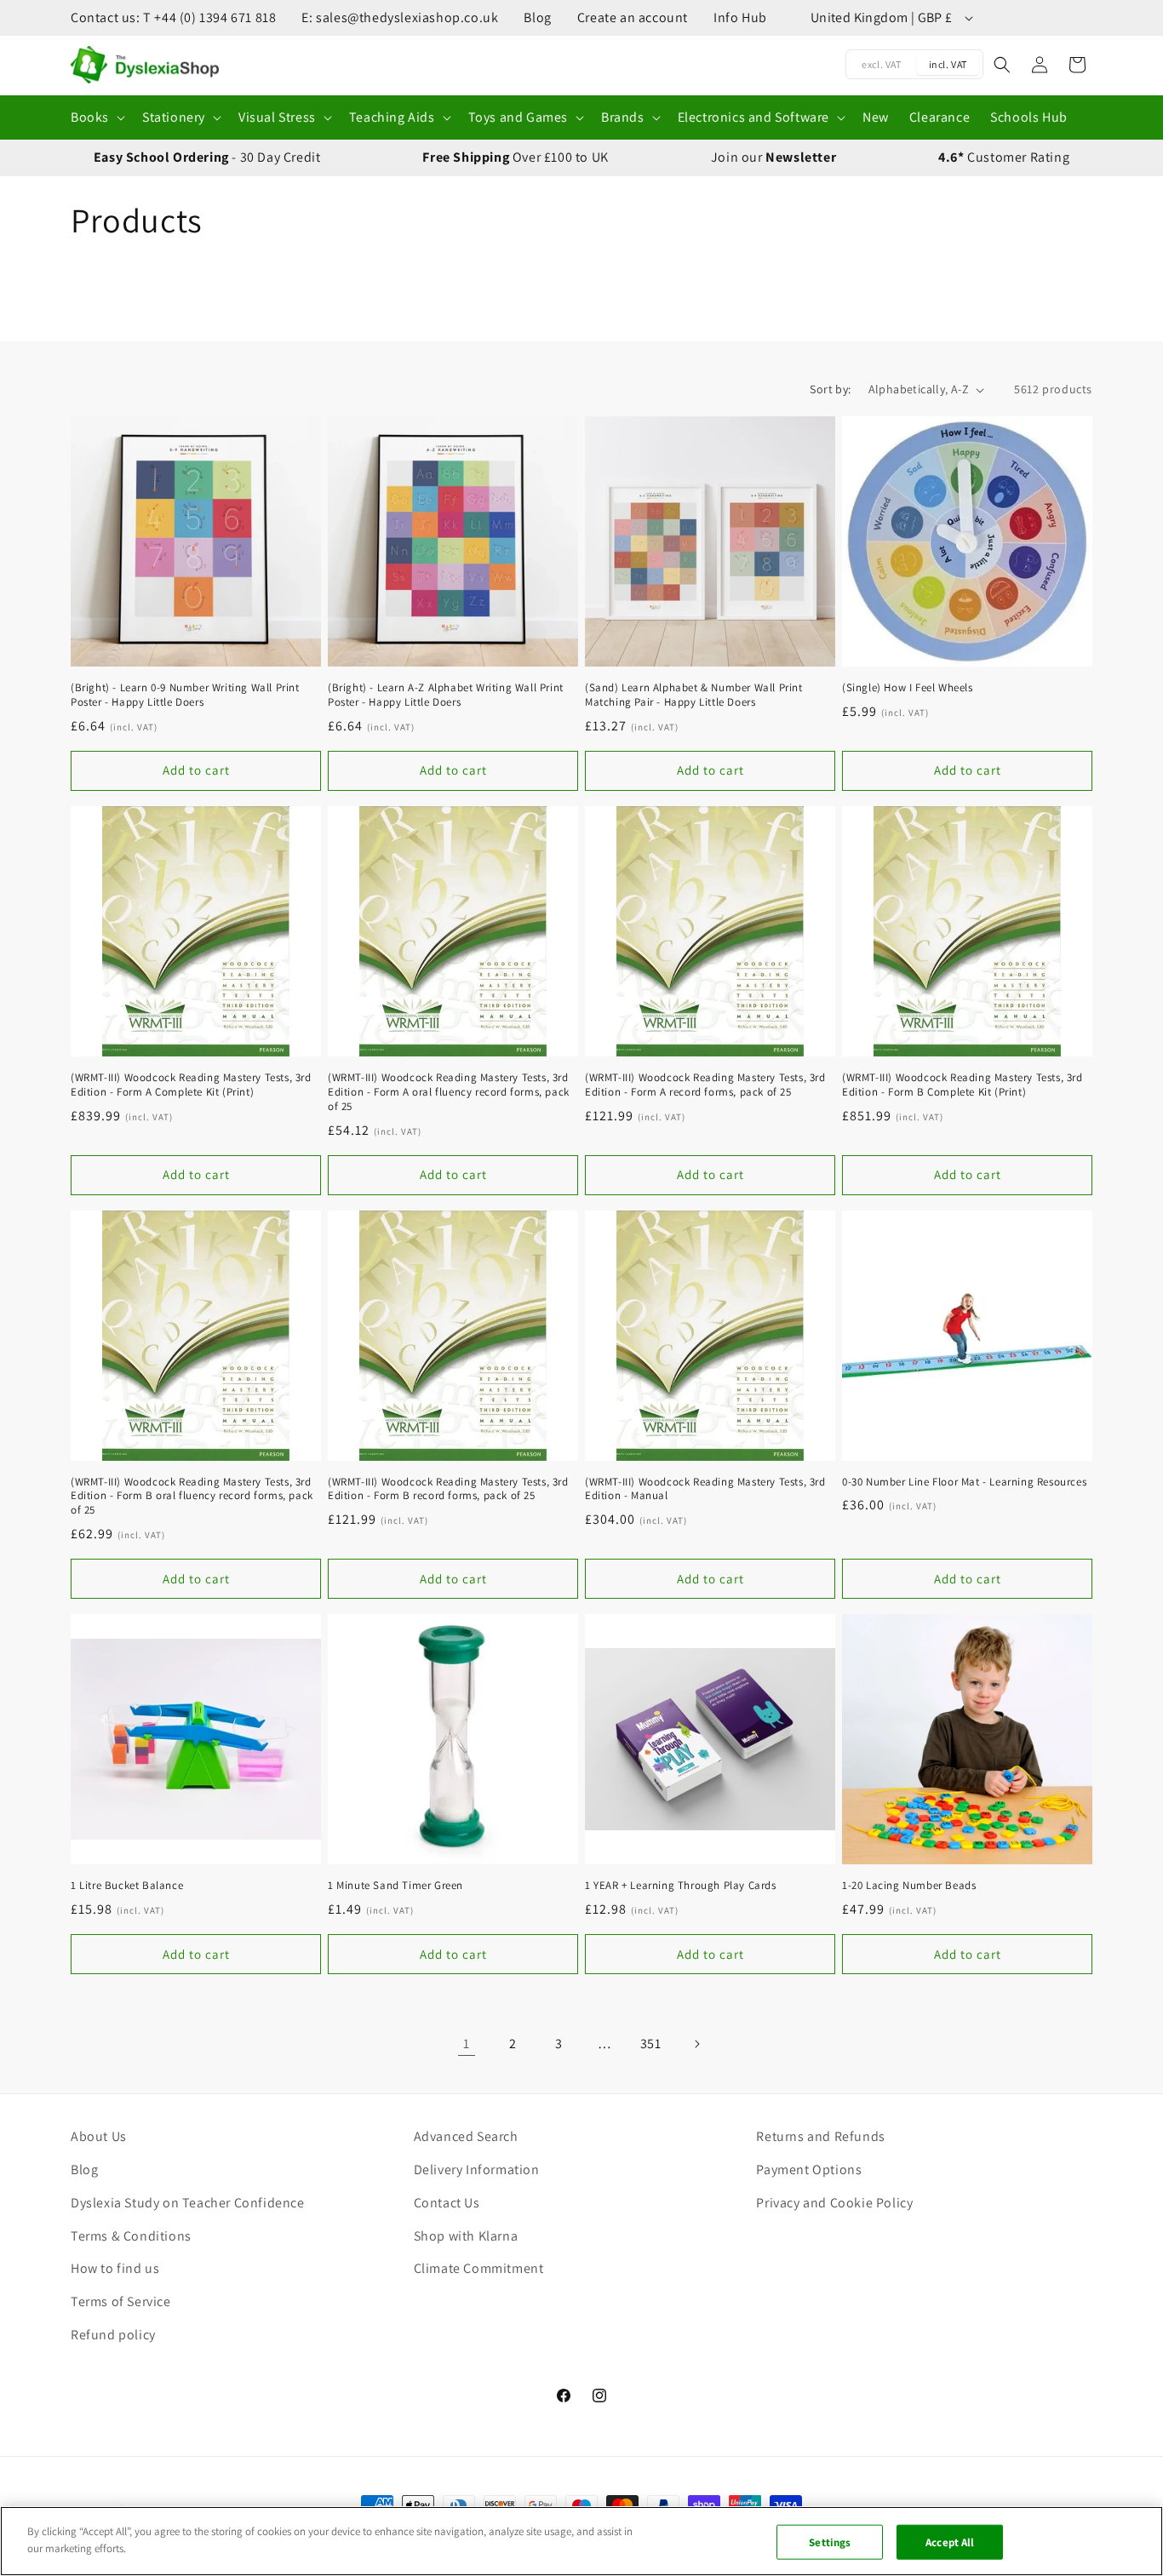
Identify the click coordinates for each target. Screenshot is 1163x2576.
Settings (830, 2542)
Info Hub (740, 17)
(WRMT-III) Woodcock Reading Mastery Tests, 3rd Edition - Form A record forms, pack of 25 (705, 1085)
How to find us (115, 2268)
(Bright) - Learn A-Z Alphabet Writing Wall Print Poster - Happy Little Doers (446, 695)
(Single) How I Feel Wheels (908, 688)
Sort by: (830, 389)
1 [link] (467, 2044)
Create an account (633, 17)
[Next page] (696, 2044)
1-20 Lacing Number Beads (909, 1886)
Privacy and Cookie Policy (834, 2203)
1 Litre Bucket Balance (127, 1886)
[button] (96, 118)
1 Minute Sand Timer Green (395, 1886)
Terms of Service (121, 2301)
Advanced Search (466, 2136)
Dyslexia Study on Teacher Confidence (188, 2203)
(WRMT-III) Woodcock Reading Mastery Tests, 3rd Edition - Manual (705, 1489)
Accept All (950, 2542)
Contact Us (447, 2203)
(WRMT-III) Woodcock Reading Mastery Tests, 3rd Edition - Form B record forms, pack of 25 (448, 1489)
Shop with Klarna (466, 2236)
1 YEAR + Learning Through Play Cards (681, 1886)
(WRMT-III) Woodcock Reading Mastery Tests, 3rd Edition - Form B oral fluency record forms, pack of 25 (192, 1497)
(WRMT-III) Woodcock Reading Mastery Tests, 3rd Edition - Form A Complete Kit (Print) (191, 1085)
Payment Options (809, 2170)
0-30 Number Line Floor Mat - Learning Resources (964, 1482)
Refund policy (113, 2335)
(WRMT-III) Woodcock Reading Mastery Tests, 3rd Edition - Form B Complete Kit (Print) (962, 1085)
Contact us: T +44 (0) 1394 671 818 (173, 17)
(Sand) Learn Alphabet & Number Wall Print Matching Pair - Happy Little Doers (694, 695)
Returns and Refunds (820, 2136)
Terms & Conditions (131, 2236)
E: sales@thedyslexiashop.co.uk (400, 17)
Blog (537, 17)
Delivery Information (477, 2170)
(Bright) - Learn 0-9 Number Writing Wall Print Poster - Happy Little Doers (185, 695)
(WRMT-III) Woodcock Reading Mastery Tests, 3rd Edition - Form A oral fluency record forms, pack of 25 (449, 1092)
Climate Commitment (479, 2268)
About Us (99, 2136)
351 (651, 2044)
